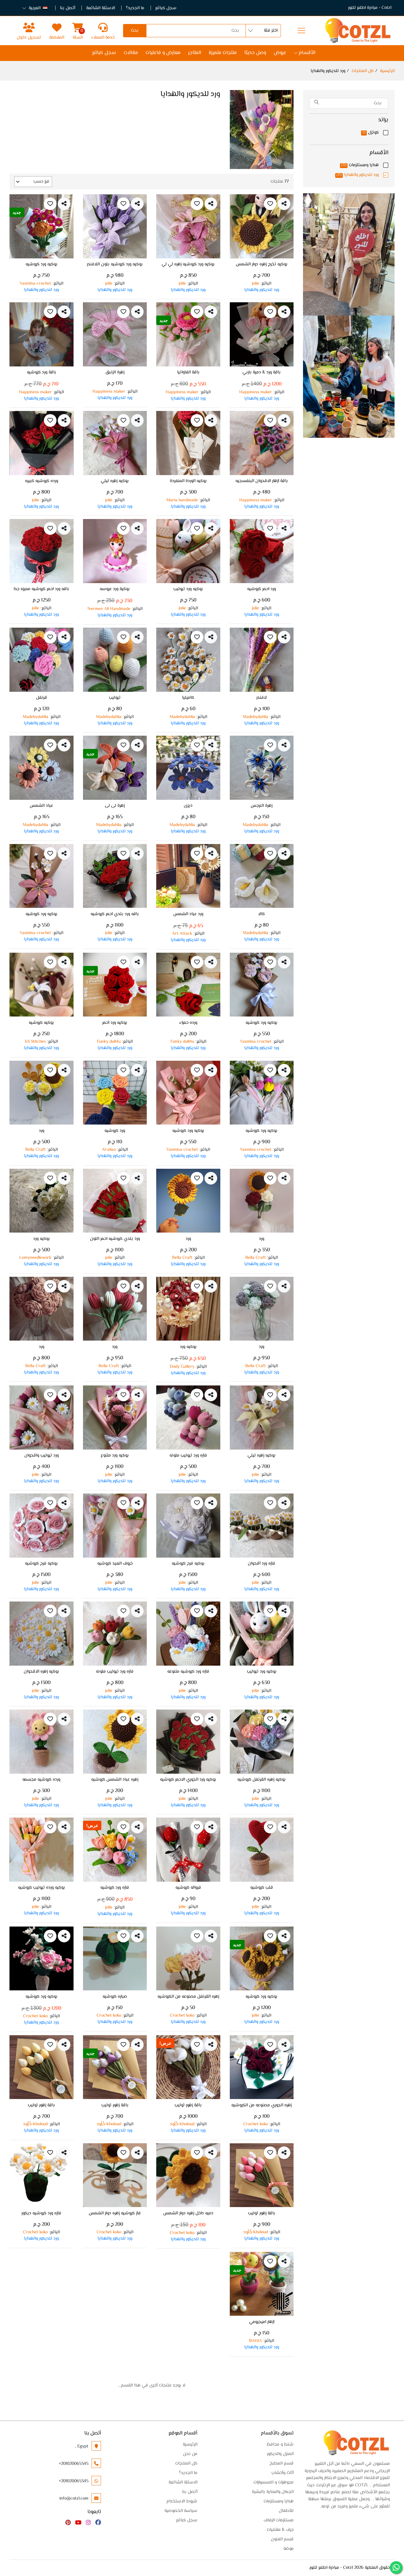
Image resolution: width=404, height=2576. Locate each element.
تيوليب (115, 698)
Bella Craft (36, 1150)
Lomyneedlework (35, 1258)
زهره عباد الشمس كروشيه (115, 1780)
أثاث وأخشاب (282, 2473)
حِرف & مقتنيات (280, 2530)
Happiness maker (256, 392)
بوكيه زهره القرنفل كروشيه (261, 1780)
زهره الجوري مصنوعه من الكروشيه (261, 2106)
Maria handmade (182, 500)
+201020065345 (74, 2464)
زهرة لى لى (115, 806)
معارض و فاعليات (163, 53)
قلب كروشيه (262, 1888)
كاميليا (188, 698)
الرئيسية (387, 71)
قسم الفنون (282, 2539)
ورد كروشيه (115, 1131)
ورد (42, 1131)
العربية (35, 8)
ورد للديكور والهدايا (358, 175)
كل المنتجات (363, 71)
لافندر (261, 698)
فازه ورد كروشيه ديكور (41, 2214)
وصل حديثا (255, 53)
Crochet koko (182, 2016)
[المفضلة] (57, 27)
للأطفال (286, 2511)
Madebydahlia (255, 717)
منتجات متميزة (223, 53)
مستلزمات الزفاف (279, 2520)
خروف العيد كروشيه (115, 1564)
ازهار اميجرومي (262, 2323)
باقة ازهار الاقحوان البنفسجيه (262, 482)
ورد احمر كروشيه (261, 590)
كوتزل (371, 133)
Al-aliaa (109, 1150)
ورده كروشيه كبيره (42, 482)
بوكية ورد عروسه (115, 590)
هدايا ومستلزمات (360, 165)
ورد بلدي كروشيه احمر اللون (115, 1240)
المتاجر (195, 53)
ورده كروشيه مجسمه (41, 1780)
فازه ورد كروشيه (115, 1888)
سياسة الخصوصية (181, 2511)
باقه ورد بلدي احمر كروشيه (115, 915)
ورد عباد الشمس (188, 915)
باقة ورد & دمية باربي (261, 373)
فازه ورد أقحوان (261, 1564)
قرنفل (42, 698)
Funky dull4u (182, 1042)
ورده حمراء (188, 1023)
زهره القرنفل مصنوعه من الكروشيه (188, 1997)
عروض (280, 53)
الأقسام (307, 53)
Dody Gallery (182, 1367)
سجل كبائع (166, 8)
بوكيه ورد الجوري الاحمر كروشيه (188, 1780)
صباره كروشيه (115, 1997)
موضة (288, 2549)
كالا (261, 915)
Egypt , (82, 2446)
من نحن (190, 2454)
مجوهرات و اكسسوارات (273, 2482)
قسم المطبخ (282, 2464)
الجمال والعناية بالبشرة (273, 2492)
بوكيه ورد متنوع (115, 1456)
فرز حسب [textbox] (41, 182)
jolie (255, 284)
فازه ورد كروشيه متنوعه (188, 1672)
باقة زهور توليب (188, 2106)
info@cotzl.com (74, 2499)
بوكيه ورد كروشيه (42, 265)
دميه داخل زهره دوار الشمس (188, 2214)
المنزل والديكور (280, 2454)
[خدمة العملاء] (103, 27)
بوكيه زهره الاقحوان (41, 1672)
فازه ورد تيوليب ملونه (188, 1456)
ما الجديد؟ (135, 8)
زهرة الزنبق (115, 373)
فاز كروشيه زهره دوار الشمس (115, 2214)
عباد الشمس (41, 806)
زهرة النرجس (261, 806)
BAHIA (255, 2341)
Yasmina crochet (35, 284)
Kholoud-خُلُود (182, 2124)
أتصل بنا (68, 8)
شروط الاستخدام (182, 2501)
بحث (135, 31)
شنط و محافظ (280, 2445)
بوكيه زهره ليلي (115, 482)
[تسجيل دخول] (29, 27)
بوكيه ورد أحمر (115, 1023)
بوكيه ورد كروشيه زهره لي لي (188, 265)
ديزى (188, 806)
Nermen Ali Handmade (109, 609)
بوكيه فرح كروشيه (188, 1564)
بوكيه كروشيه (41, 1023)
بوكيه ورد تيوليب (188, 590)
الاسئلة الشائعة (101, 8)
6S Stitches (35, 1042)
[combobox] (33, 182)
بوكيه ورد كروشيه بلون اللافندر (115, 265)
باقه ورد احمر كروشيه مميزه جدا (41, 590)
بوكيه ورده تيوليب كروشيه (42, 1888)
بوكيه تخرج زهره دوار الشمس (262, 265)
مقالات (131, 53)
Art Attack (182, 934)
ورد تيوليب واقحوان (42, 1456)
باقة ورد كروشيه (42, 373)
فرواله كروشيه (188, 1888)
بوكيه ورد (42, 1240)
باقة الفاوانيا (188, 373)
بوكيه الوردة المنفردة (188, 482)
